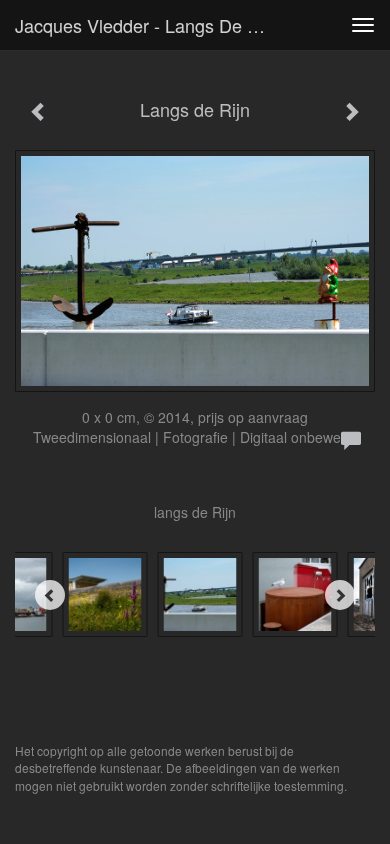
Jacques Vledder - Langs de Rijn (146, 25)
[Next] (340, 595)
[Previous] (50, 595)
